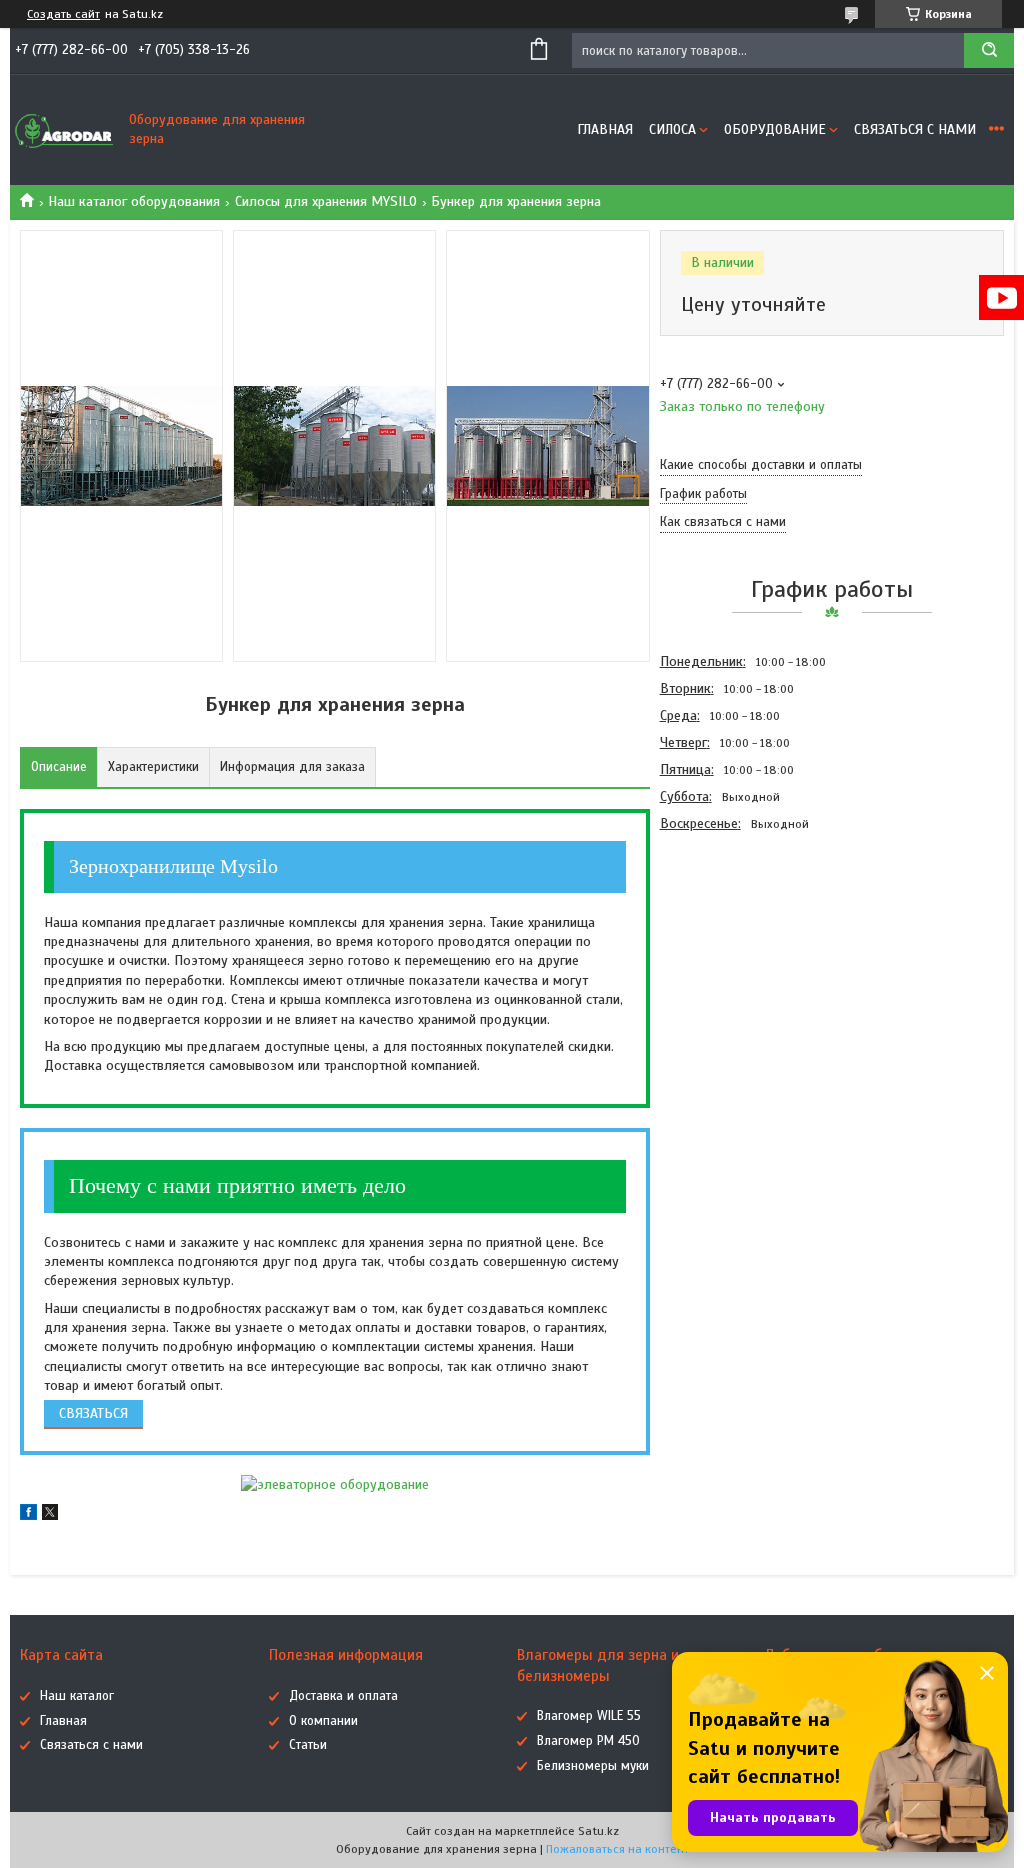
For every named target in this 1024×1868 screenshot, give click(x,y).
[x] (50, 1515)
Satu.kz (598, 1831)
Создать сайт (63, 14)
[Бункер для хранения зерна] (731, 945)
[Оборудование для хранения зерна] (65, 130)
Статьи (308, 1745)
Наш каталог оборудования (134, 201)
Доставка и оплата (343, 1696)
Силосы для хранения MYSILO (326, 201)
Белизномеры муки (593, 1766)
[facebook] (28, 1515)
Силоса (672, 129)
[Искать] (989, 50)
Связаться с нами (915, 129)
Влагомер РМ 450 (588, 1741)
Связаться (93, 1413)
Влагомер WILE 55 (589, 1716)
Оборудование (775, 129)
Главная (605, 129)
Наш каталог (77, 1696)
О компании (323, 1721)
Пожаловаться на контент (617, 1849)
